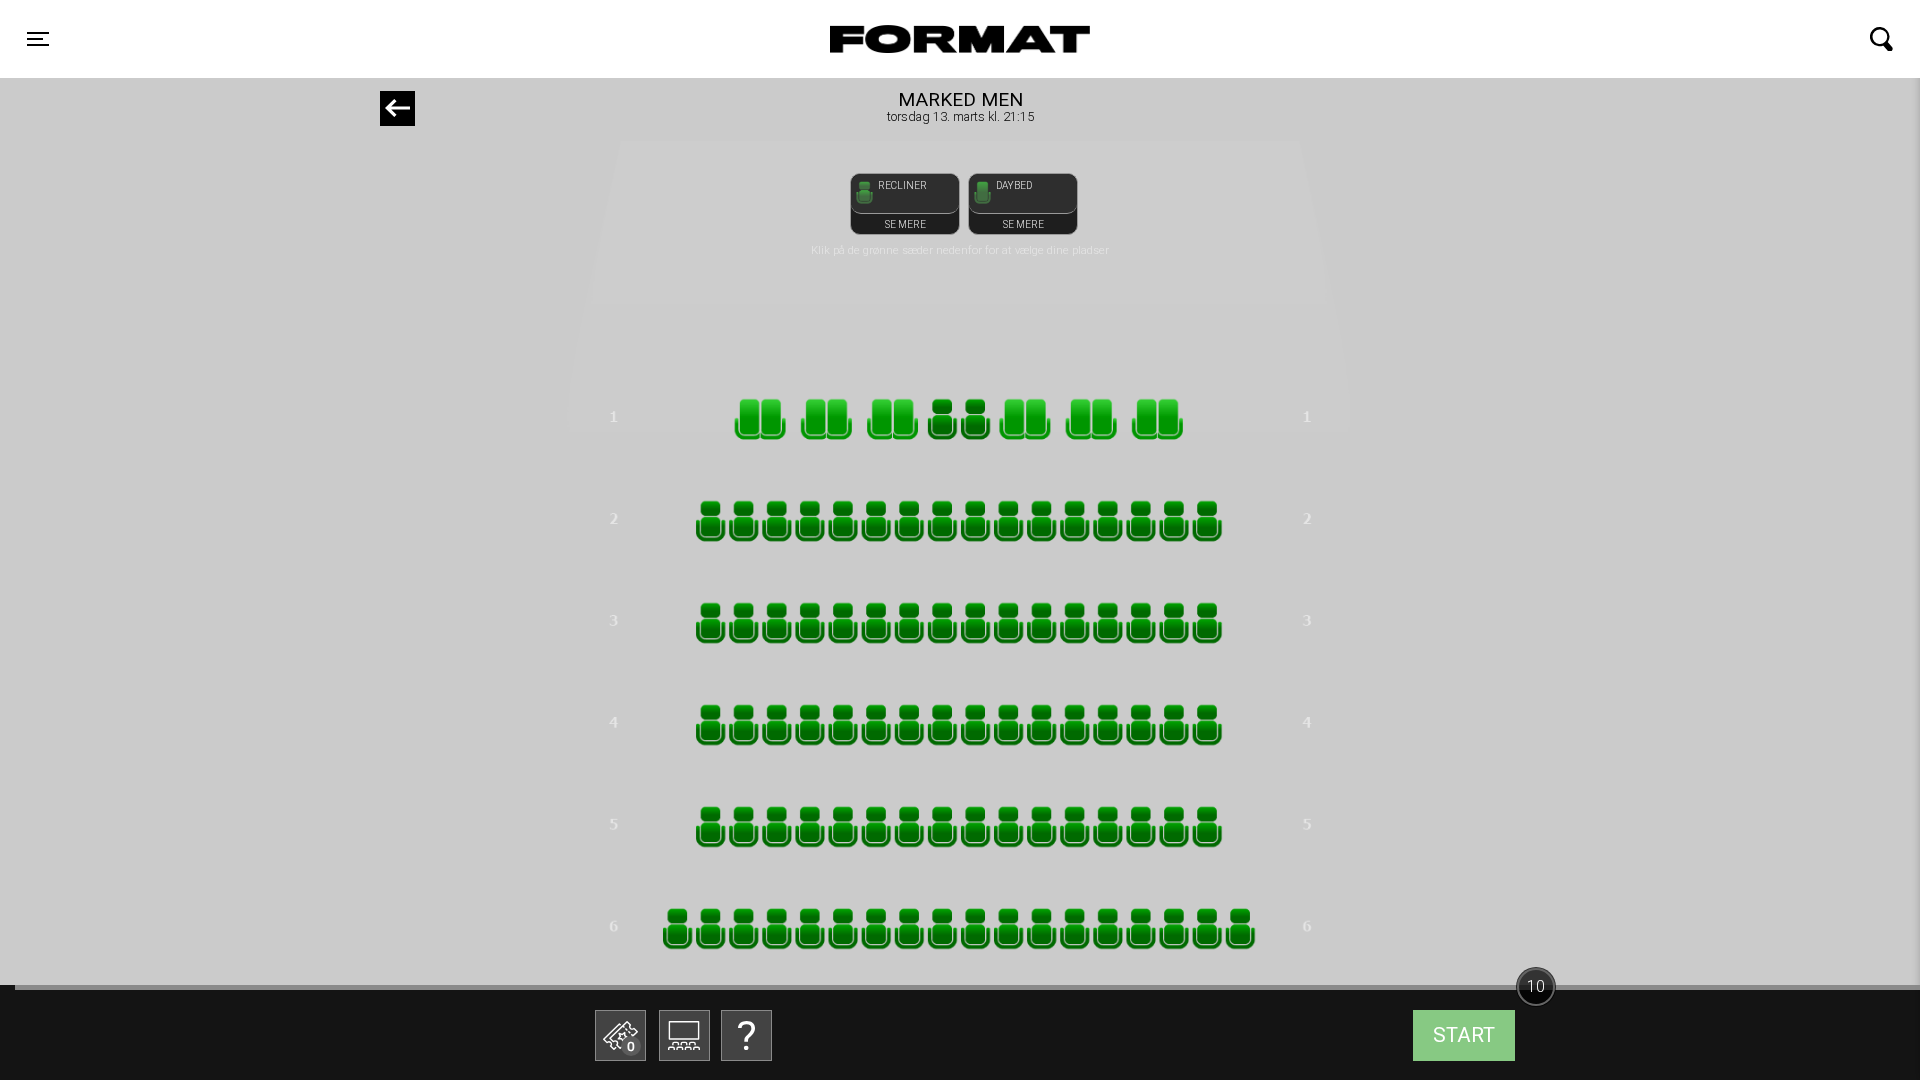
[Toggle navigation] (1881, 39)
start (1464, 1035)
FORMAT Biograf (913, 39)
